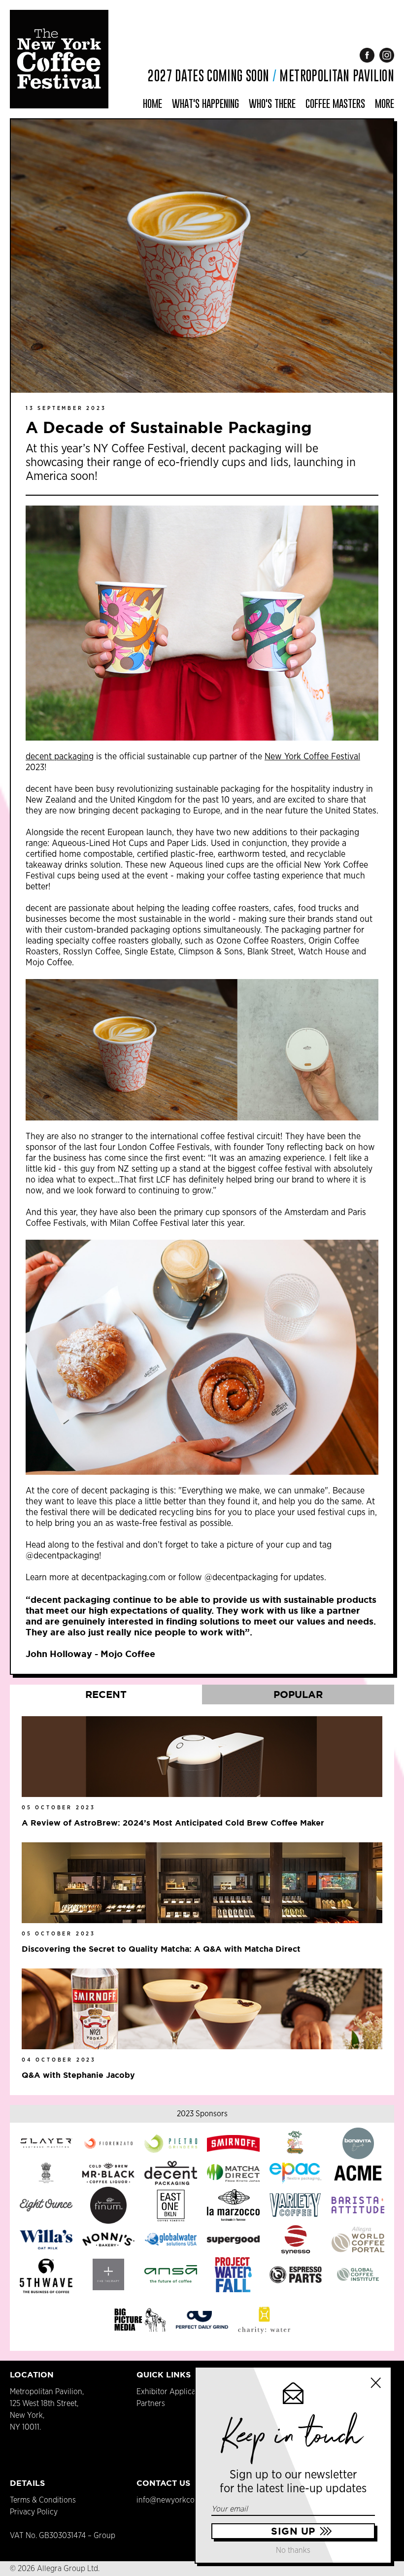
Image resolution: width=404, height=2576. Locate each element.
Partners (151, 2404)
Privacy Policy (34, 2512)
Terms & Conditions (43, 2500)
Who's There (272, 103)
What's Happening (205, 103)
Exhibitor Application (173, 2392)
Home (152, 103)
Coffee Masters (335, 103)
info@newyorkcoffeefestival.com (192, 2500)
